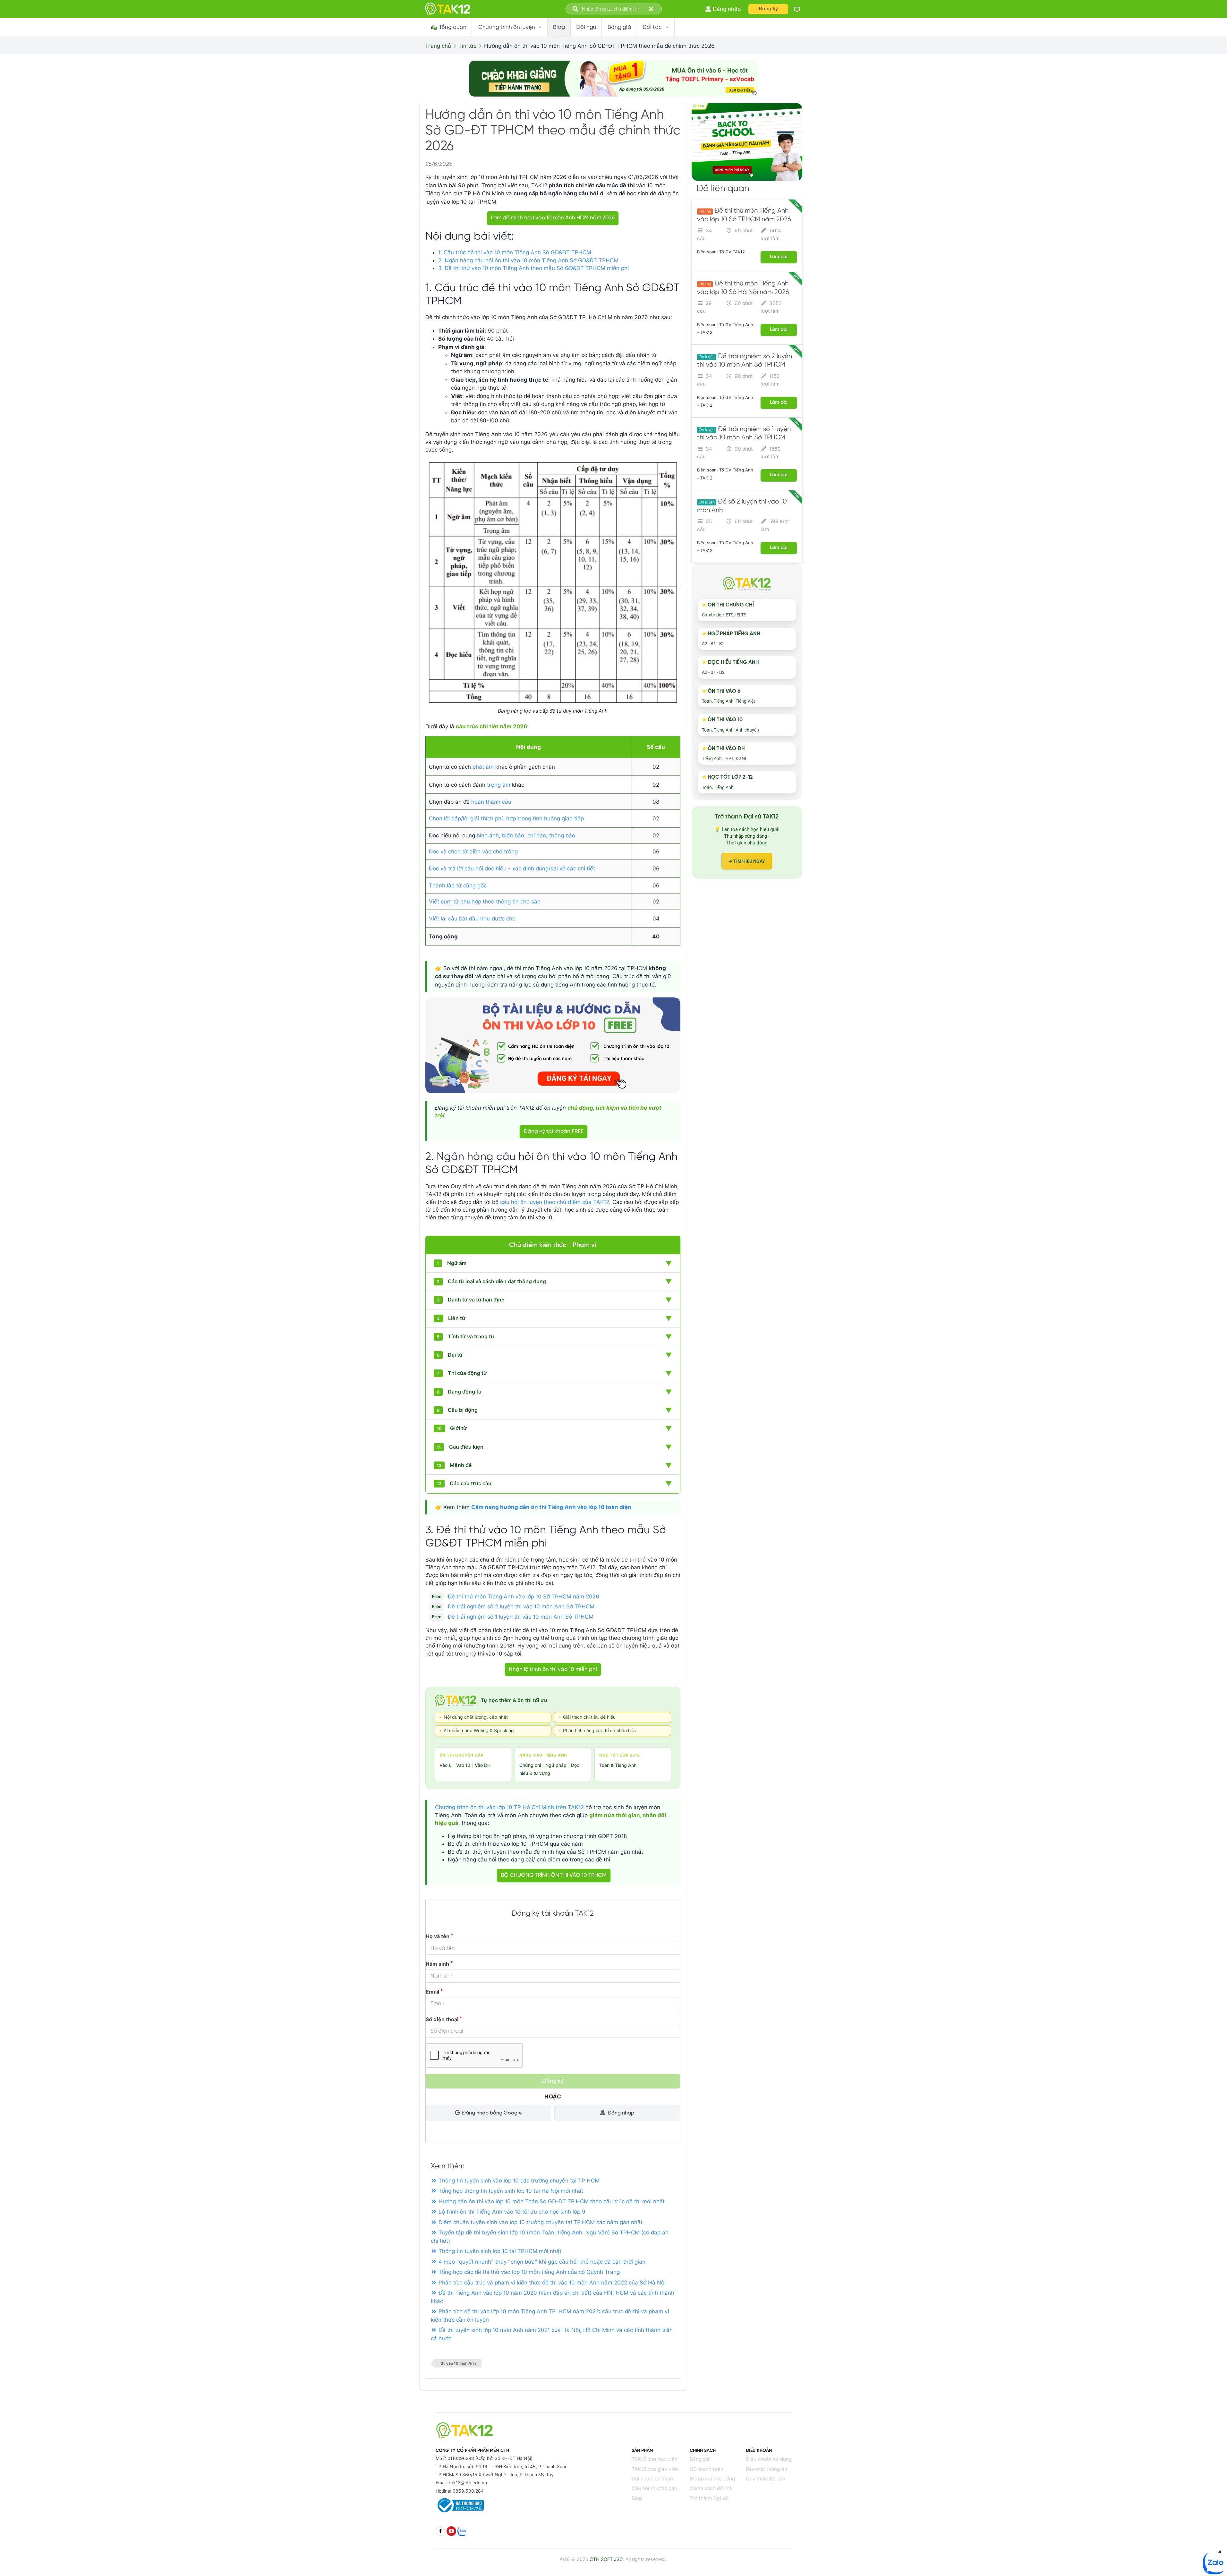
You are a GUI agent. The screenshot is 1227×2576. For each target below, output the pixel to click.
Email (432, 1992)
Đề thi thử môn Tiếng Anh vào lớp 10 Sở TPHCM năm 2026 (524, 1597)
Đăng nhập (621, 2113)
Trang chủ (438, 46)
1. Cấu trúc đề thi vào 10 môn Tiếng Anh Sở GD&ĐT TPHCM (515, 252)
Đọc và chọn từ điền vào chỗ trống (473, 852)
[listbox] (510, 27)
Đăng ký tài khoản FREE (554, 1131)
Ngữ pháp (556, 1765)
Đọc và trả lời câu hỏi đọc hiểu (468, 869)
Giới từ (555, 1428)
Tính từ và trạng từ (555, 1337)
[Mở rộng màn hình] (652, 9)
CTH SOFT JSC (606, 2559)
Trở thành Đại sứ (709, 2498)
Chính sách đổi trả (711, 2488)
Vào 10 (463, 1765)
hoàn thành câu (491, 802)
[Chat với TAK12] (1214, 2572)
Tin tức (467, 46)
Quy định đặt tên (765, 2479)
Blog (637, 2498)
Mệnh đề (555, 1465)
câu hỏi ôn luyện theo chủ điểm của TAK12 (555, 1202)
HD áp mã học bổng (712, 2479)
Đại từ (555, 1355)
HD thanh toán (707, 2469)
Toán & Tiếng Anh (618, 1765)
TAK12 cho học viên (655, 2459)
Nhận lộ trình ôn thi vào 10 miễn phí (553, 1669)
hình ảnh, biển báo (500, 835)
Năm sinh (437, 1964)
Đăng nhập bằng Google (492, 2113)
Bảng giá (700, 2459)
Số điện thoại (442, 2019)
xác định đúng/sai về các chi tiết (554, 869)
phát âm (483, 767)
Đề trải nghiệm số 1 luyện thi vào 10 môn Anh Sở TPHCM (521, 1617)
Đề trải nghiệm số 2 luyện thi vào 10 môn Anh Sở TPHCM (521, 1606)
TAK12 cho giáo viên (655, 2469)
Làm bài (779, 257)
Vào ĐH (483, 1765)
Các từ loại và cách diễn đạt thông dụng (555, 1282)
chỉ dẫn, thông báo (551, 835)
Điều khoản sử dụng (769, 2459)
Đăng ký (768, 9)
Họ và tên (438, 1936)
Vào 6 (446, 1765)
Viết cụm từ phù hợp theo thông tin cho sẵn (485, 902)
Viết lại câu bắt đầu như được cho (472, 919)
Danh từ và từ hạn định (555, 1300)
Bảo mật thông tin (767, 2469)
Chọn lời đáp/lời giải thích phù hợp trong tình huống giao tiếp (506, 818)
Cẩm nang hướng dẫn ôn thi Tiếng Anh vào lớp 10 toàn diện (551, 1507)
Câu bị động (555, 1410)
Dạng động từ (555, 1392)
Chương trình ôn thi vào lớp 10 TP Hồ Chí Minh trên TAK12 (509, 1807)
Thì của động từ (555, 1373)
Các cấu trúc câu (555, 1484)
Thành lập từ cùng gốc (458, 885)
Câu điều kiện (555, 1447)
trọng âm (499, 785)
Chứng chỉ (530, 1765)
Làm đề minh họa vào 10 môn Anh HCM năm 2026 (553, 218)
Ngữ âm (555, 1263)
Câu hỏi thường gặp (654, 2488)
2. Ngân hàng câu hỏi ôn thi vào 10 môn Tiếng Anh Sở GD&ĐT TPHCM (528, 260)
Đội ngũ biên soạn (652, 2479)
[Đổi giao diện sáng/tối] (797, 9)
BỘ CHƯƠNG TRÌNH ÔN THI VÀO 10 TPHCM (554, 1875)
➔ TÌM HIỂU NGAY (747, 861)
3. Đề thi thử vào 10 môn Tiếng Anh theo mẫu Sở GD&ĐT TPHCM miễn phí (533, 268)
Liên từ (555, 1318)
